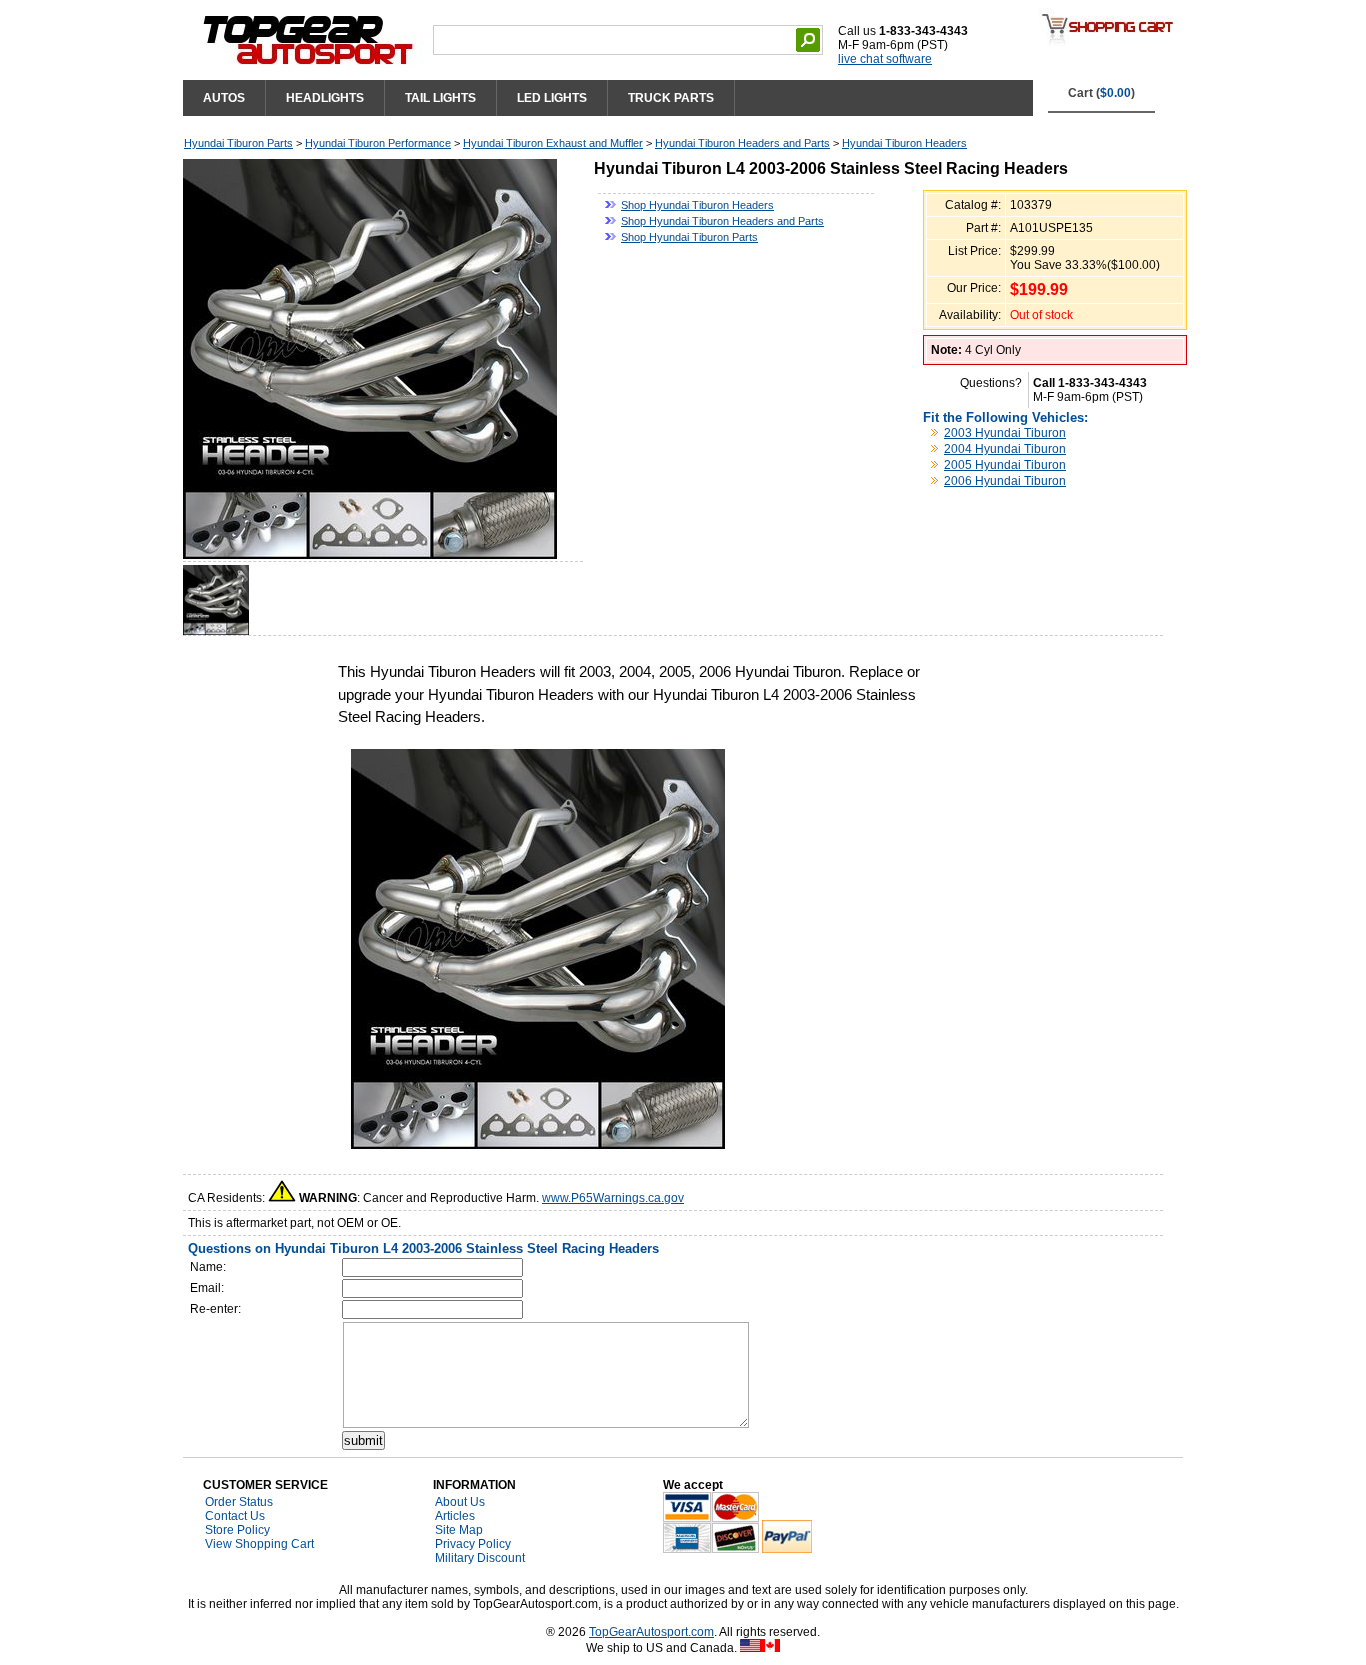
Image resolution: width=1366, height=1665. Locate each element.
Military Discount (480, 1558)
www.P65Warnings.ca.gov (613, 1198)
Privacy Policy (473, 1544)
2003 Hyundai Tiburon (1005, 433)
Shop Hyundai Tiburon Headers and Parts (722, 221)
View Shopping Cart (259, 1544)
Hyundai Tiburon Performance (378, 143)
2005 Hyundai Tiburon (1005, 465)
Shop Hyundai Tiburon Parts (689, 237)
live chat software (885, 59)
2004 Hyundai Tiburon (1005, 449)
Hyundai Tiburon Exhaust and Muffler (553, 143)
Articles (455, 1516)
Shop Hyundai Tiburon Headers (697, 205)
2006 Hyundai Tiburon (1005, 481)
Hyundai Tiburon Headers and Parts (742, 143)
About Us (460, 1502)
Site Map (459, 1530)
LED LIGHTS (552, 98)
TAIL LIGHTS (440, 98)
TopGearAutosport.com (651, 1632)
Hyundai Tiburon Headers (904, 143)
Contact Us (235, 1516)
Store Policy (237, 1530)
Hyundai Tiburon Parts (238, 143)
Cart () (1101, 93)
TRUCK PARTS (671, 98)
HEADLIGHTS (325, 98)
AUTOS (224, 98)
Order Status (239, 1502)
